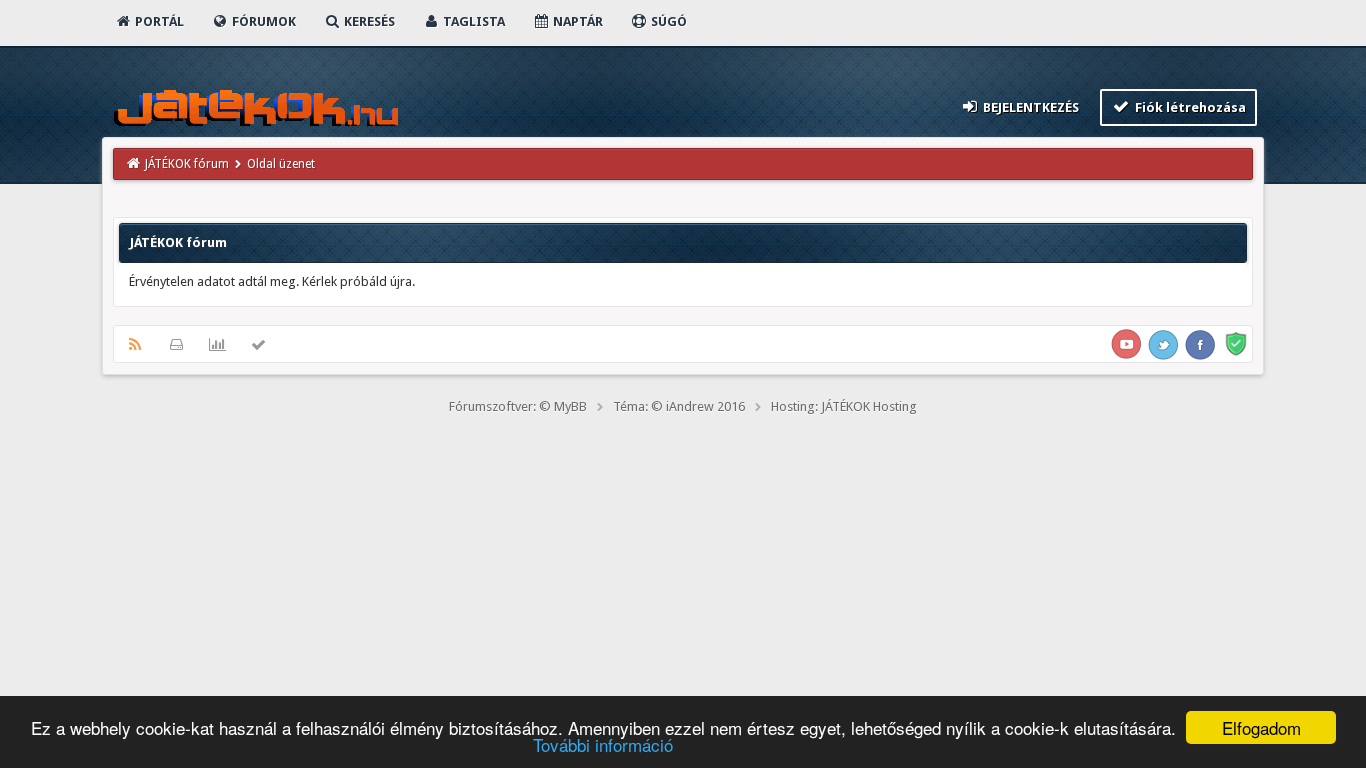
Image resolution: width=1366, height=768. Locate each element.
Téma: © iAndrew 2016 (679, 406)
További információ (603, 744)
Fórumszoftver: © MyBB (518, 406)
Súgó (667, 21)
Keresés (368, 21)
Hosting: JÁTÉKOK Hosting (844, 406)
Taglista (472, 21)
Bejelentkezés (1029, 107)
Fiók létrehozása (1189, 107)
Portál (158, 21)
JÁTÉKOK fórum (187, 164)
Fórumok (262, 21)
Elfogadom (1261, 727)
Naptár (576, 21)
